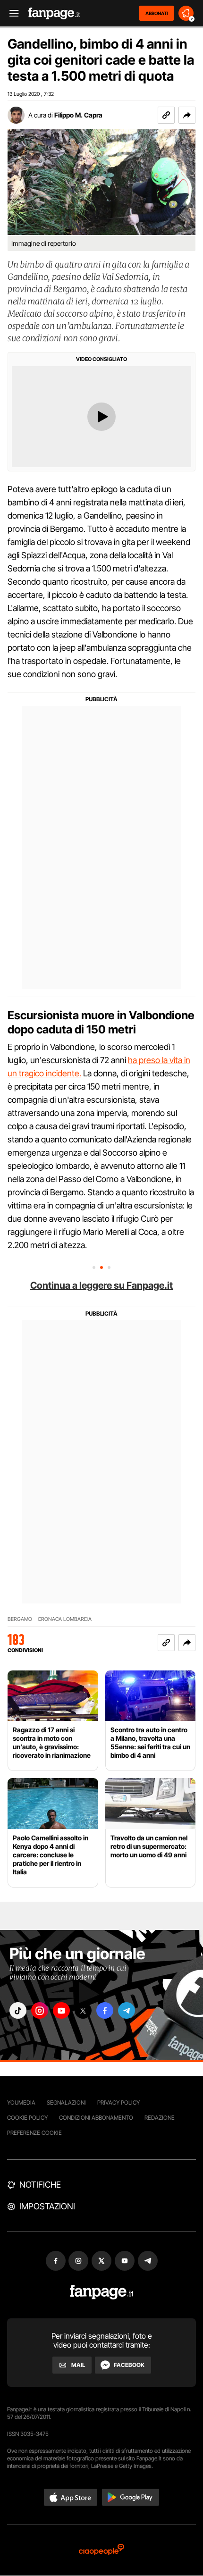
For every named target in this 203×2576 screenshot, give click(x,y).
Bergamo (20, 1619)
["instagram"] (40, 2010)
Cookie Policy (27, 2118)
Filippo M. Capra (78, 115)
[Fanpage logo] (54, 13)
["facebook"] (105, 2010)
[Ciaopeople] (101, 2550)
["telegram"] (127, 2010)
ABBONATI (156, 13)
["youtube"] (61, 2010)
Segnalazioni (66, 2102)
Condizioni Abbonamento (96, 2118)
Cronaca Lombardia (65, 1619)
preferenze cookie (34, 2133)
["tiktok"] (18, 2010)
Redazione (160, 2118)
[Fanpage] (102, 2292)
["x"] (83, 2010)
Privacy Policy (118, 2102)
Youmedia (21, 2102)
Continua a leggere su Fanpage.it (101, 1285)
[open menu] (11, 13)
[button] (187, 115)
